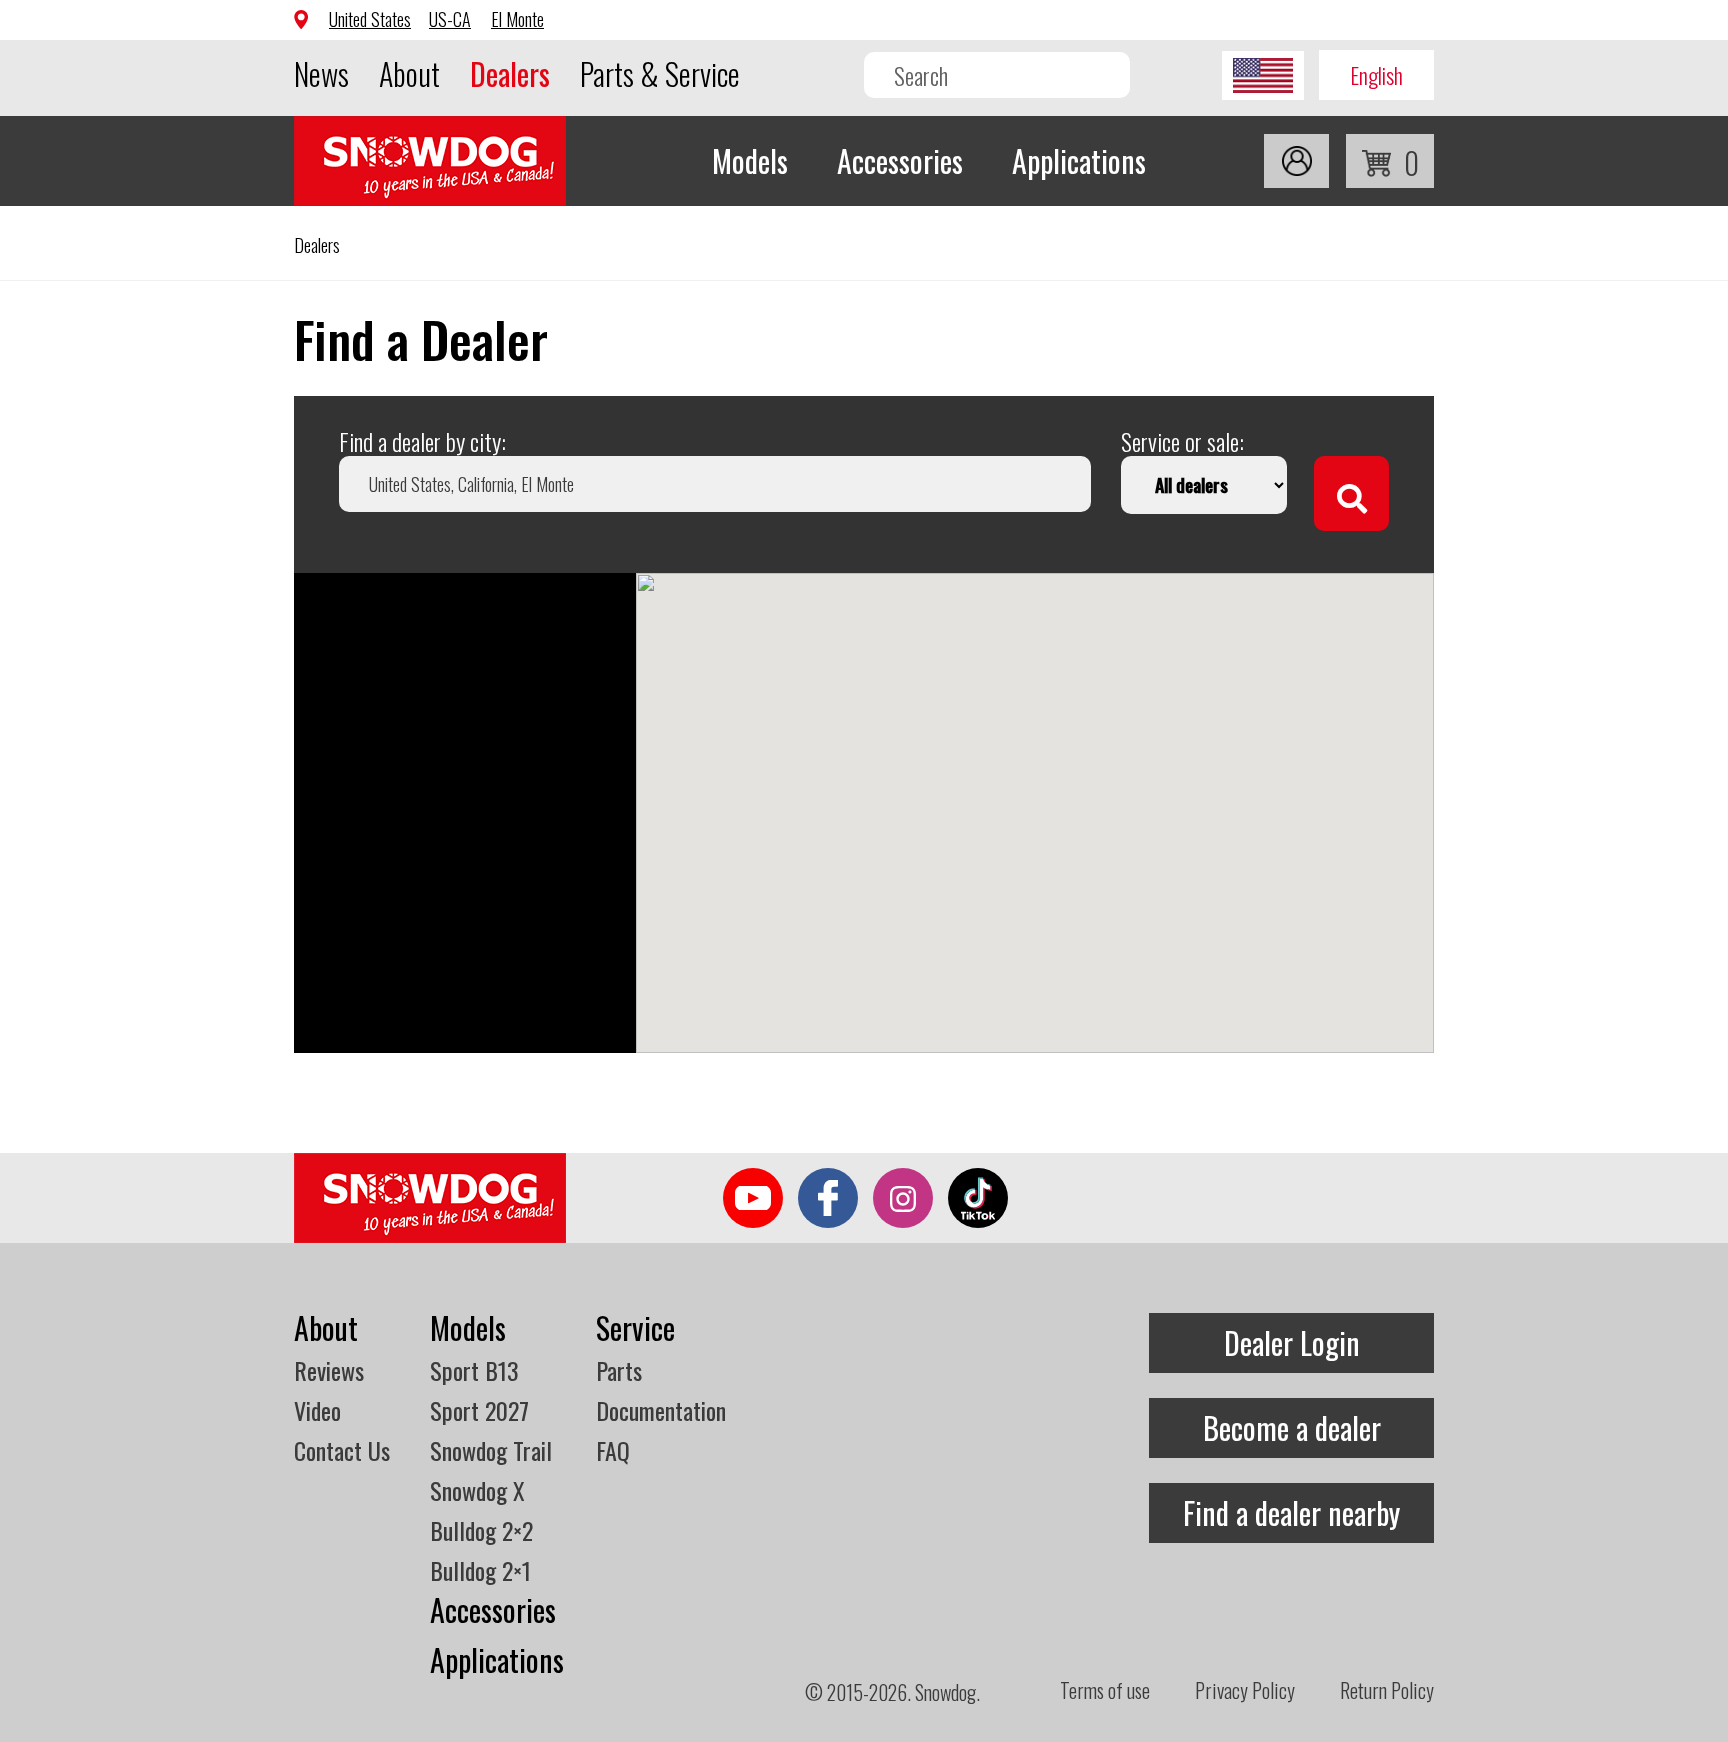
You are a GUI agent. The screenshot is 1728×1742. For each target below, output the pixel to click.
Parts (619, 1370)
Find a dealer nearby (1291, 1512)
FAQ (613, 1450)
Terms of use (1105, 1690)
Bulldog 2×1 (480, 1570)
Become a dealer (1292, 1427)
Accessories (900, 160)
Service (635, 1327)
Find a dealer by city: (422, 441)
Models (750, 160)
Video (317, 1410)
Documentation (661, 1410)
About (409, 73)
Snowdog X (477, 1490)
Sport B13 (474, 1370)
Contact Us (342, 1450)
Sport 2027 (479, 1410)
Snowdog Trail (491, 1450)
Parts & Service (660, 73)
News (321, 73)
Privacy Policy (1245, 1690)
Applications (1079, 160)
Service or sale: (1182, 441)
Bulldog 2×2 (481, 1530)
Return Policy (1387, 1690)
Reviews (329, 1370)
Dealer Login (1292, 1342)
